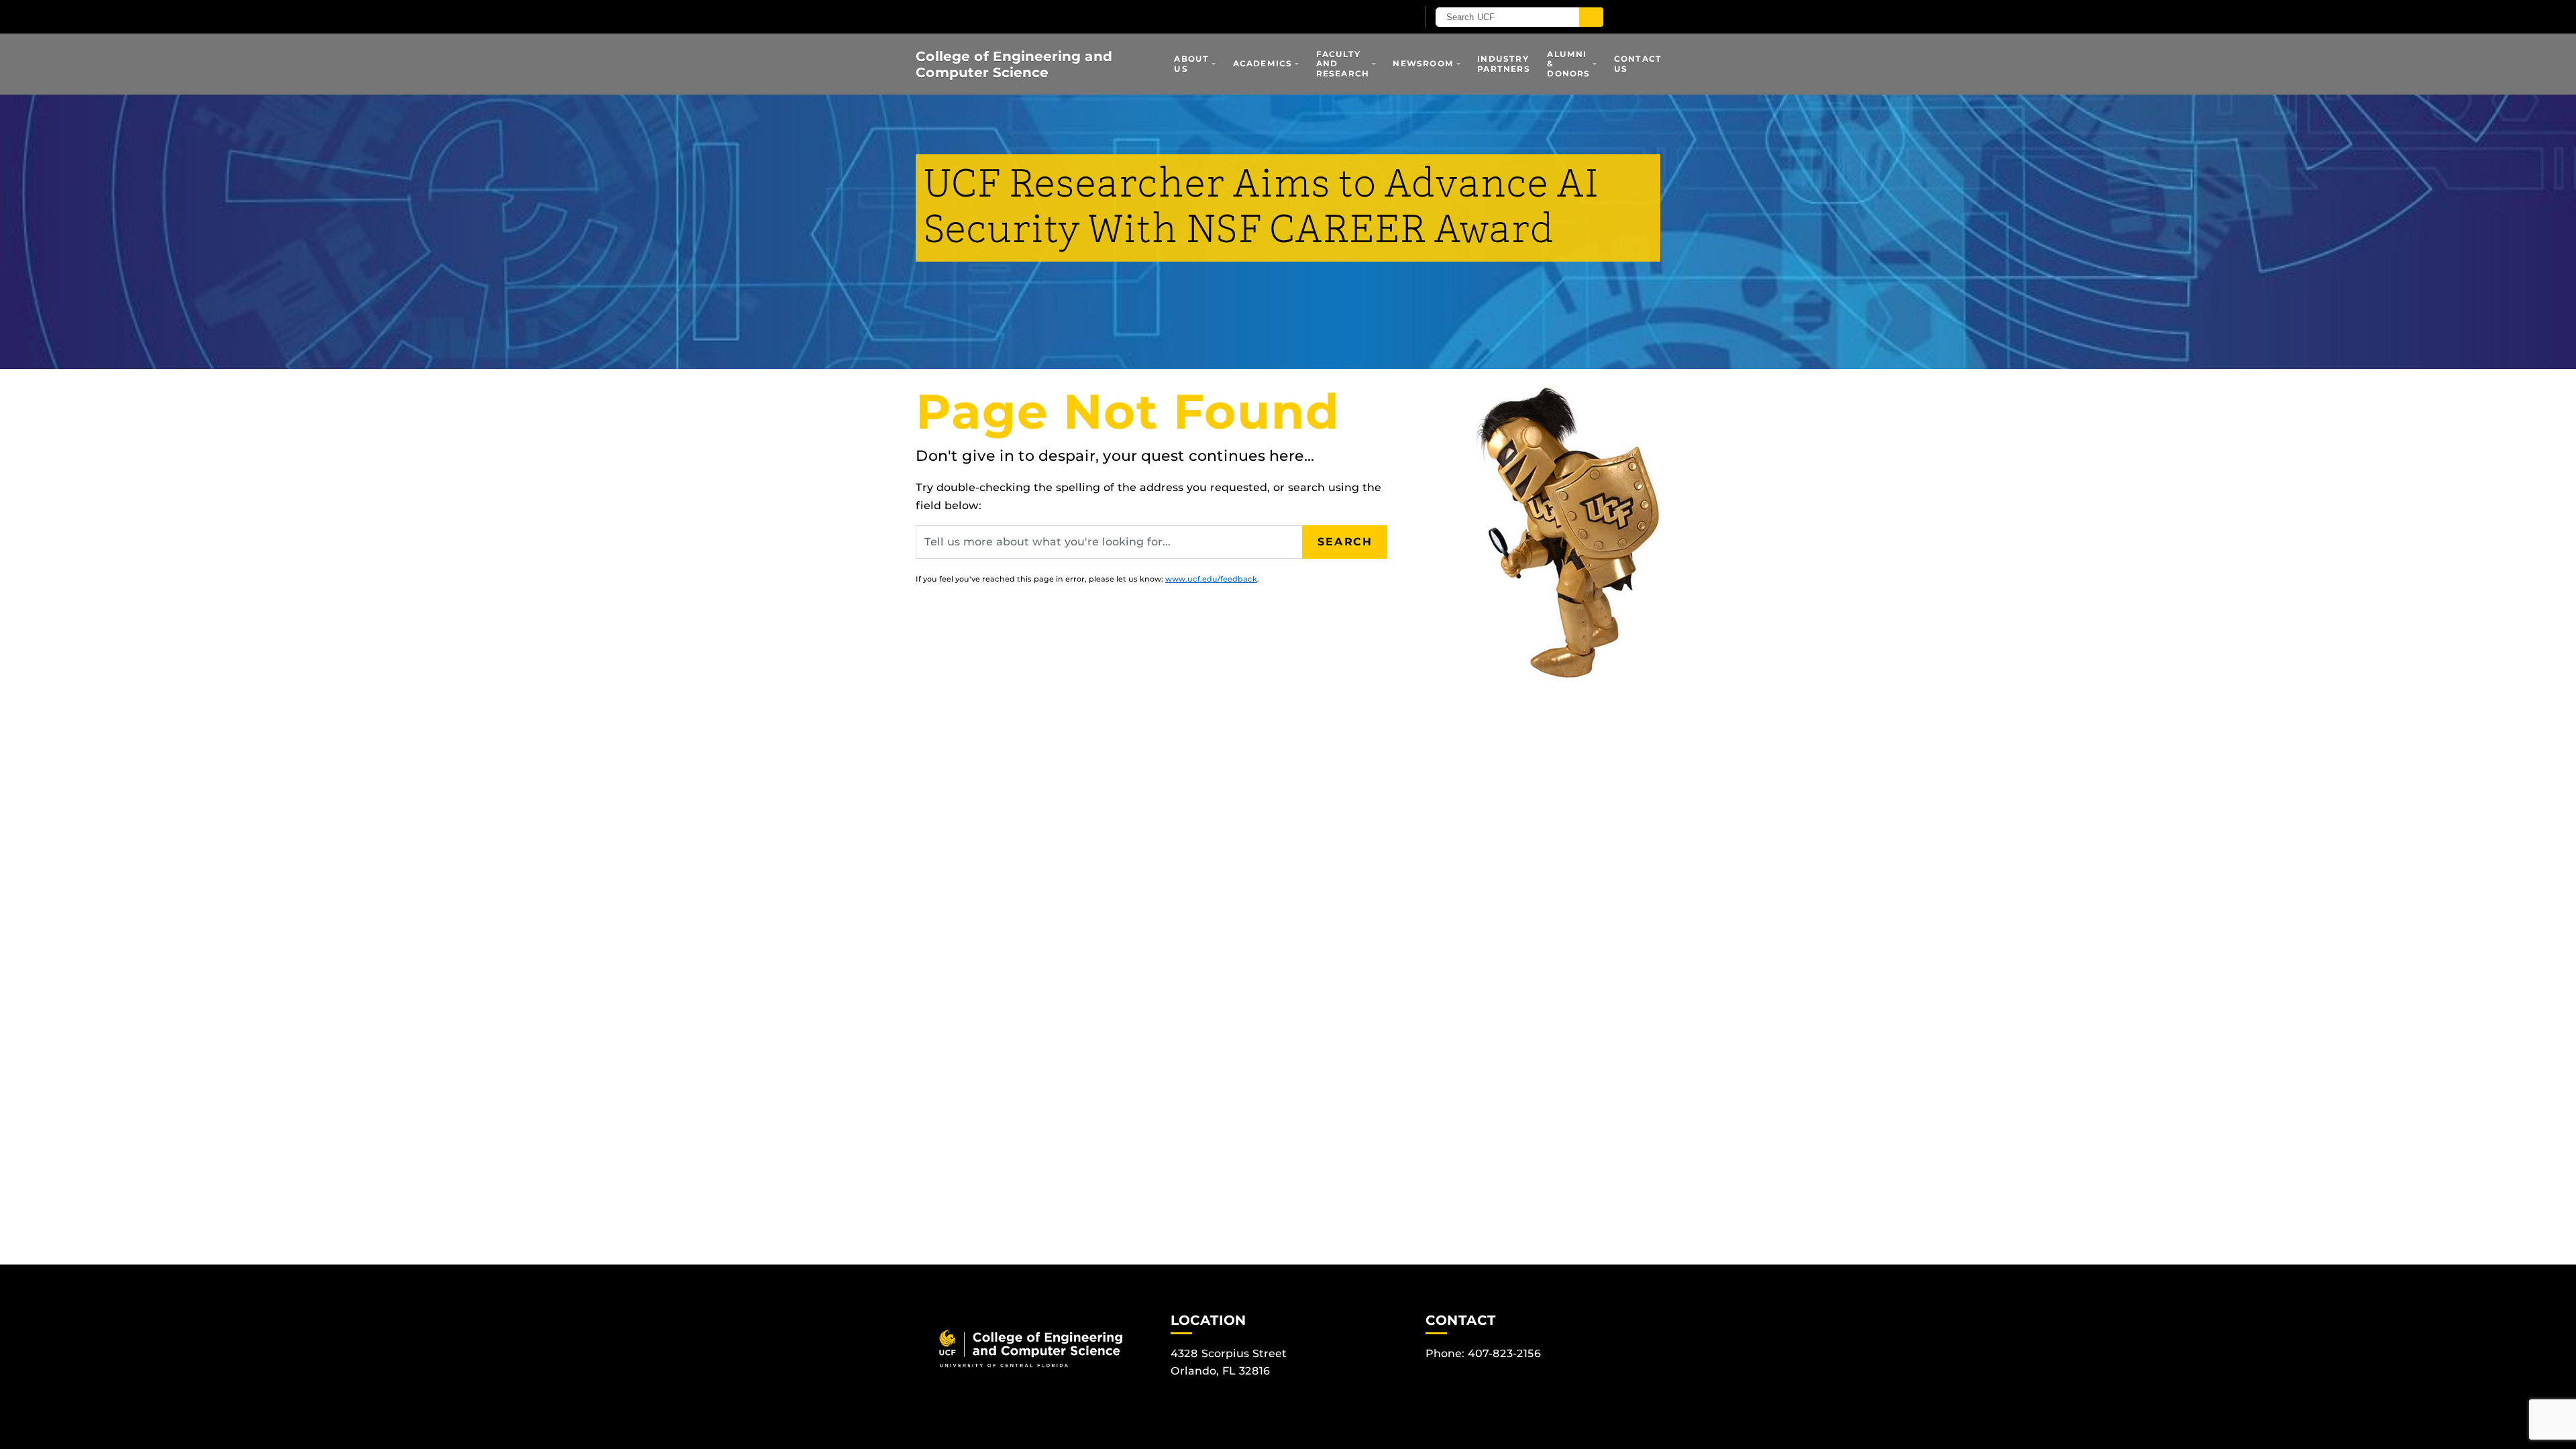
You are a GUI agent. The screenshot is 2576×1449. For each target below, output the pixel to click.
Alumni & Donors (1568, 64)
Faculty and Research (1343, 64)
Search (1345, 542)
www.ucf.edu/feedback (1211, 579)
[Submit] (1591, 17)
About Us (1191, 63)
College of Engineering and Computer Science (1014, 64)
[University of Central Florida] (1072, 16)
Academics (1263, 63)
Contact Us (1638, 63)
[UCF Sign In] (1374, 17)
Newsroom (1423, 63)
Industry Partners (1504, 63)
